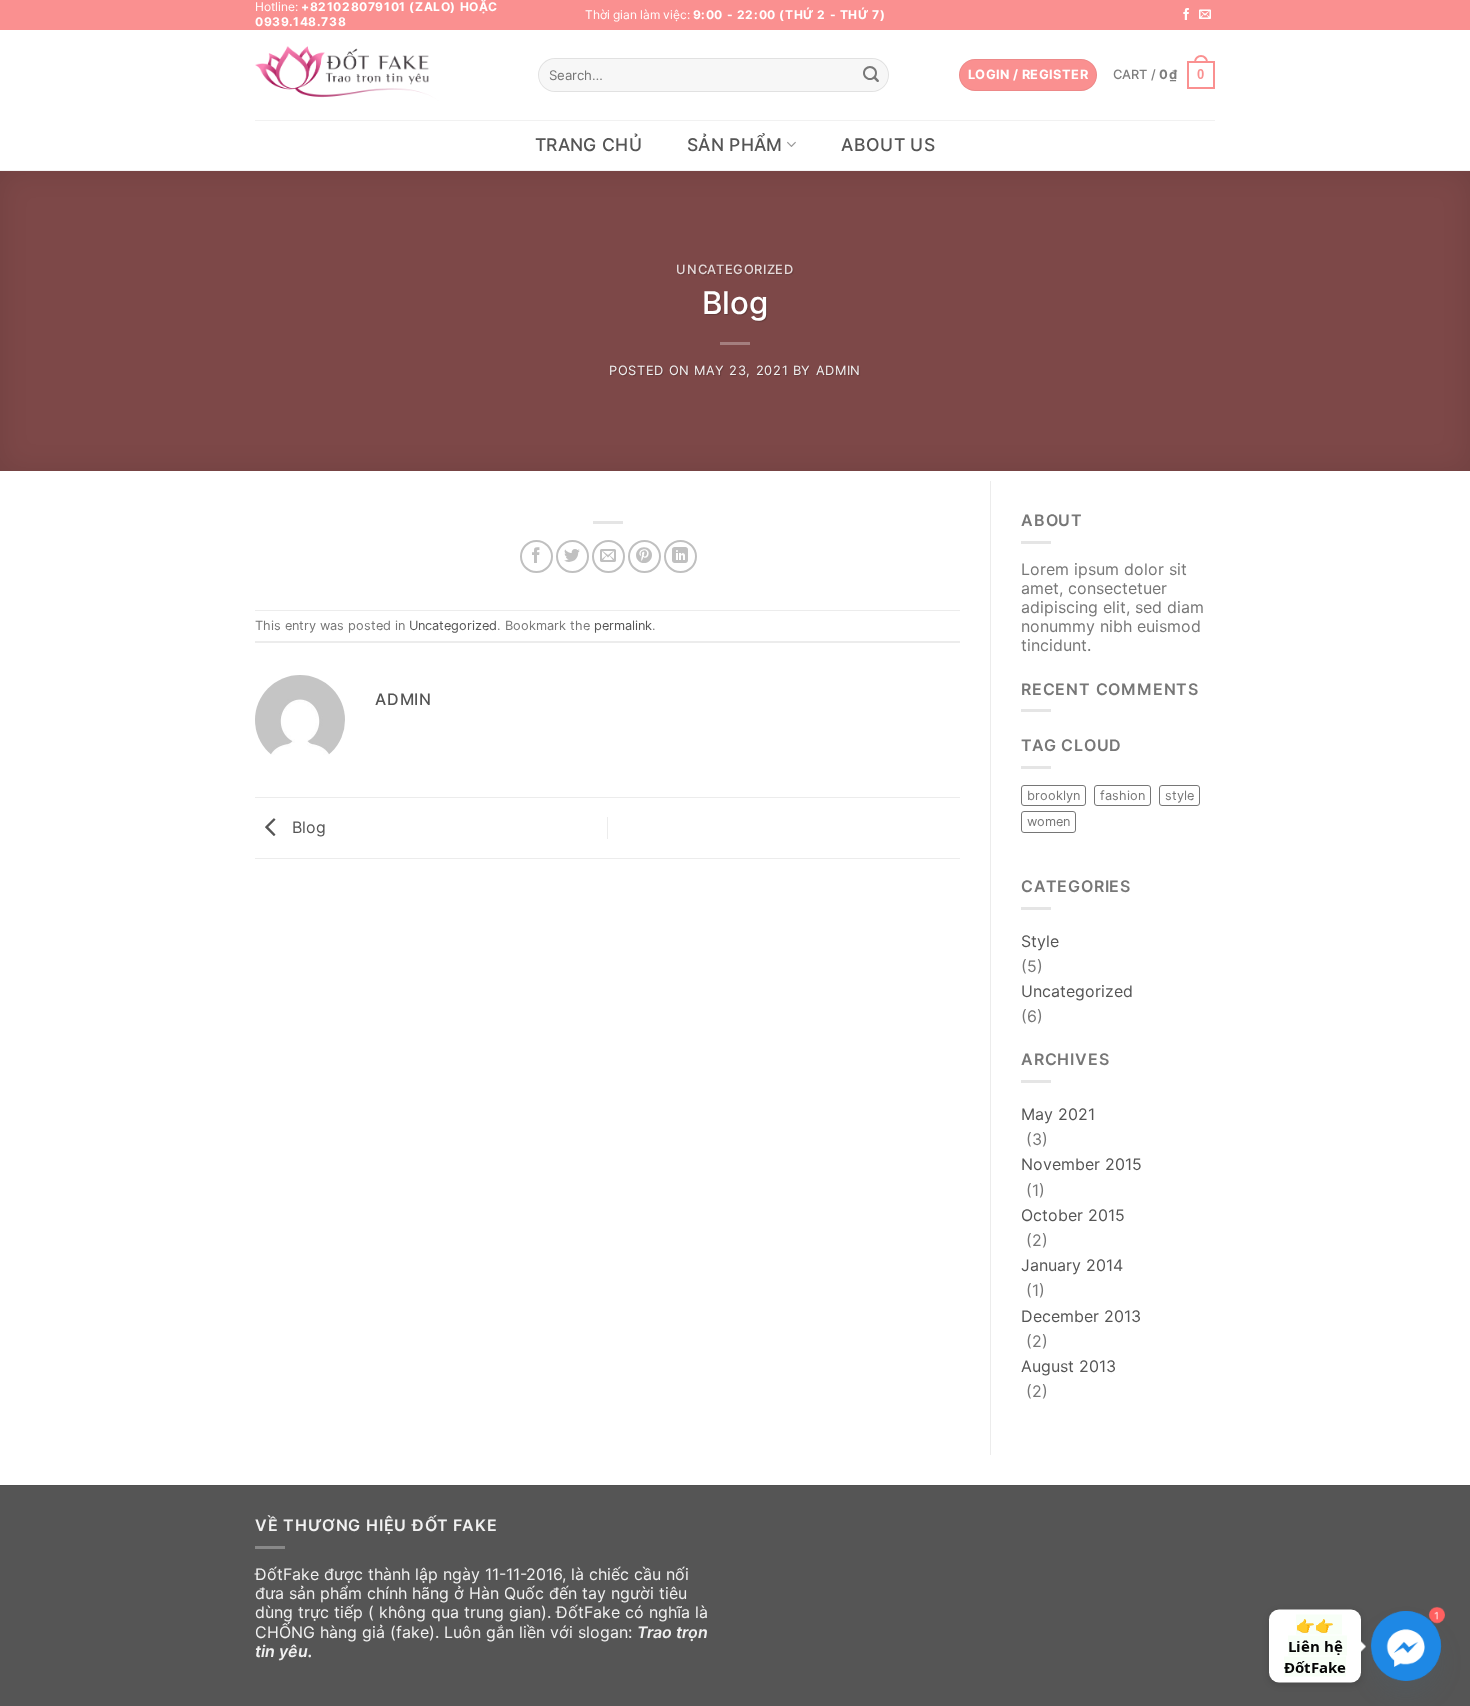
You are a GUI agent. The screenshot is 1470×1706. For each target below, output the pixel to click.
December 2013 (1081, 1316)
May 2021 (1058, 1114)
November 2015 (1081, 1164)
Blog (306, 826)
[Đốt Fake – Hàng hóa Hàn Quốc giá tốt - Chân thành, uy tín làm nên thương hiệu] (349, 75)
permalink (623, 625)
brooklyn (1053, 795)
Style (1040, 941)
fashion (1122, 795)
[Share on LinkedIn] (680, 556)
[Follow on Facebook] (1186, 15)
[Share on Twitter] (572, 556)
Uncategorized (734, 269)
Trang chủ (588, 144)
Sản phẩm (735, 144)
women (1048, 821)
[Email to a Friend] (608, 556)
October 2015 (1073, 1215)
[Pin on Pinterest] (644, 556)
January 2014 (1072, 1265)
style (1179, 795)
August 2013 (1068, 1366)
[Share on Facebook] (536, 556)
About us (888, 144)
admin (838, 370)
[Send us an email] (1205, 15)
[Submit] (871, 75)
